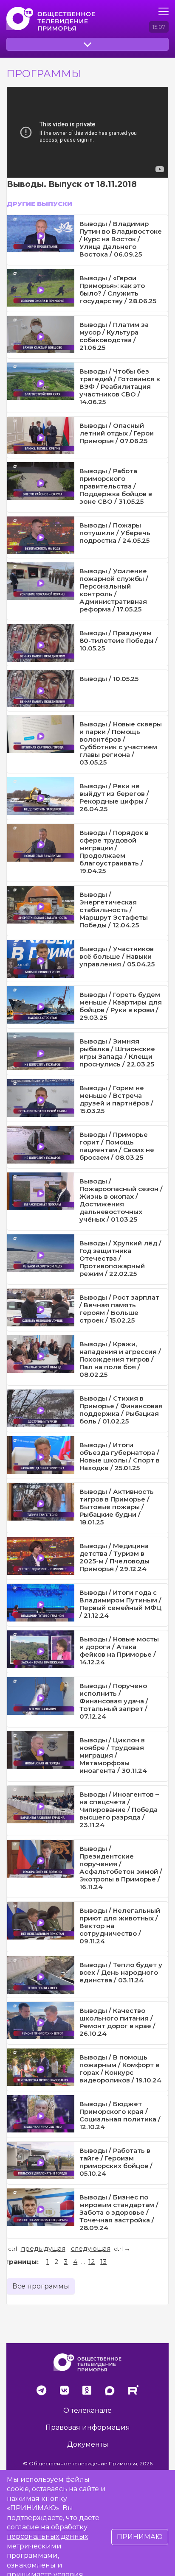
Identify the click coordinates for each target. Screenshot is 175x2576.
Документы (88, 2444)
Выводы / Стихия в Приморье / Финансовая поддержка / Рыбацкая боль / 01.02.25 (121, 1410)
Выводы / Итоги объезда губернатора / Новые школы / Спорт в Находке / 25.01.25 (120, 1456)
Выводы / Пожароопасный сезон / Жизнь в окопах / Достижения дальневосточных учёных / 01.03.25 (121, 1200)
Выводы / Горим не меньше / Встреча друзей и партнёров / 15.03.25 (116, 1099)
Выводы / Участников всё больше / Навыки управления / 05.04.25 (117, 956)
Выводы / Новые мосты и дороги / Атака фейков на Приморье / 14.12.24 (119, 1651)
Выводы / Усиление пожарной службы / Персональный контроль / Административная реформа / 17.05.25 (114, 590)
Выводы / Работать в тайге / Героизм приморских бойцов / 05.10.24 (116, 2162)
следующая (91, 2248)
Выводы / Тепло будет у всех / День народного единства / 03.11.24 (121, 1972)
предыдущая (43, 2248)
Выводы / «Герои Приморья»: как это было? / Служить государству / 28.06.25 (118, 289)
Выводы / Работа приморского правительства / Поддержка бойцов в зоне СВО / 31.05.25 (116, 486)
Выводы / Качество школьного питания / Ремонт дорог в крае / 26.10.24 (117, 2022)
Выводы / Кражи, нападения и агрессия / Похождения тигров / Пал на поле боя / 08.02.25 (120, 1359)
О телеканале (87, 2410)
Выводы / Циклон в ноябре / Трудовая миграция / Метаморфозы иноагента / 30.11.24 (113, 1755)
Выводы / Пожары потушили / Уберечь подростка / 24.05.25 (115, 533)
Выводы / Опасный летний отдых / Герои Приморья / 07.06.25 (117, 433)
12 (92, 2262)
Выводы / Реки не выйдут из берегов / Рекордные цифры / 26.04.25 (114, 797)
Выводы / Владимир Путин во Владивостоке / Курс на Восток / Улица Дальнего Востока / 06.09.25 (121, 239)
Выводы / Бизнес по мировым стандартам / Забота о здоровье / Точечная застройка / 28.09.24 (119, 2212)
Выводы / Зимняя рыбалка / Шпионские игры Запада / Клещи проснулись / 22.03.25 (117, 1053)
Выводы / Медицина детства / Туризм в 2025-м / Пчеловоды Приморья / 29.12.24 (114, 1557)
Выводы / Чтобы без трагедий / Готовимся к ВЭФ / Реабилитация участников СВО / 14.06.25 (120, 387)
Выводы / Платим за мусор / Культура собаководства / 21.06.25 (114, 336)
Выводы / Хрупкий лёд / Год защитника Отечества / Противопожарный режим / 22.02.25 (120, 1258)
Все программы (41, 2286)
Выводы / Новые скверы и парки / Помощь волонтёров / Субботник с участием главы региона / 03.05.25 (121, 743)
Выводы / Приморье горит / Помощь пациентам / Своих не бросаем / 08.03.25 (117, 1146)
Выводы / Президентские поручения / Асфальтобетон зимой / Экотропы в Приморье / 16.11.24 (121, 1868)
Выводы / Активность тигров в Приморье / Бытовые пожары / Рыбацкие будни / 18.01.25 (117, 1507)
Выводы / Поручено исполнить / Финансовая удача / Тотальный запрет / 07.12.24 (114, 1701)
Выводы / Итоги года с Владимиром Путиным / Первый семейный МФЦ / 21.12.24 (120, 1604)
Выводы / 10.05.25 (109, 679)
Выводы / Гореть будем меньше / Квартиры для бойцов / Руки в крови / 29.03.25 (121, 1006)
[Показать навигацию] (164, 11)
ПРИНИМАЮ (140, 2537)
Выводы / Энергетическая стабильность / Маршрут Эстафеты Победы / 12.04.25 (114, 910)
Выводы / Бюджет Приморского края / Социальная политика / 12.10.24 (120, 2115)
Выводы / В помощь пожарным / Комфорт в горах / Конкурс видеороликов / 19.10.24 (120, 2069)
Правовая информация (88, 2427)
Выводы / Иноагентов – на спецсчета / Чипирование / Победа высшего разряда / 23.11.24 (119, 1810)
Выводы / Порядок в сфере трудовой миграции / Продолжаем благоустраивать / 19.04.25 (114, 852)
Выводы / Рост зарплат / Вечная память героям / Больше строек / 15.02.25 (119, 1309)
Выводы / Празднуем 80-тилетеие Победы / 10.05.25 (119, 641)
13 (103, 2262)
